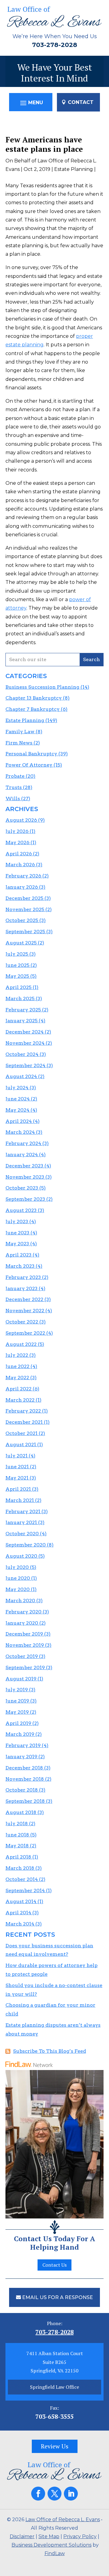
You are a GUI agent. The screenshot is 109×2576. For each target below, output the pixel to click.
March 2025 (20, 998)
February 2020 (23, 1612)
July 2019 (17, 1690)
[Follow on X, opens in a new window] (54, 2494)
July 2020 (17, 1567)
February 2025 (23, 1010)
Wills (13, 799)
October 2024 (22, 1054)
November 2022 (25, 1311)
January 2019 (21, 1757)
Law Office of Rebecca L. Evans (63, 2519)
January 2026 (22, 887)
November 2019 (25, 1645)
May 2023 (17, 1244)
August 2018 (21, 1812)
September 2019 (25, 1667)
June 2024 (18, 1099)
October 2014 (22, 1879)
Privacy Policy (80, 2536)
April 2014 (18, 1913)
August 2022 (21, 1344)
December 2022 (24, 1299)
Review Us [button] (55, 2446)
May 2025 (17, 976)
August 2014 (21, 1901)
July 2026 (17, 831)
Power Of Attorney (29, 765)
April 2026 (19, 854)
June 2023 (17, 1233)
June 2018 (17, 1835)
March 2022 (20, 1400)
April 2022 (18, 1389)
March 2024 (20, 1132)
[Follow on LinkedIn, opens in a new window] (71, 2494)
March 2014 (20, 1924)
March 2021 (20, 1500)
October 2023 (22, 1188)
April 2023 (18, 1255)
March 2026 (20, 865)
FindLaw (55, 2553)
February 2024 (23, 1143)
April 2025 (18, 987)
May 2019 (17, 1712)
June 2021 (17, 1467)
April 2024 (19, 1121)
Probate (15, 776)
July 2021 (17, 1456)
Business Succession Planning (42, 687)
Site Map (49, 2536)
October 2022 (22, 1322)
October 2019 (22, 1656)
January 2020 (22, 1623)
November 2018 (25, 1779)
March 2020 (20, 1601)
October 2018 (22, 1790)
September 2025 (25, 932)
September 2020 (26, 1545)
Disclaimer (22, 2536)
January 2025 (21, 1021)
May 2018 (17, 1846)
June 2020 (18, 1578)
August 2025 (21, 943)
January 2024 (22, 1155)
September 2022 (25, 1333)
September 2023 (25, 1199)
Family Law (20, 732)
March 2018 (20, 1868)
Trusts (14, 787)
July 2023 (17, 1221)
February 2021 (23, 1511)
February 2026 (23, 876)
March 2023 (20, 1266)
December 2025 (24, 898)
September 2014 (25, 1890)
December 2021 (24, 1422)
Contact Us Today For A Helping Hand (54, 2243)
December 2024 (25, 1032)
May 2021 (17, 1478)
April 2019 (18, 1723)
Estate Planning (74, 169)
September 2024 (25, 1065)
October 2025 (22, 920)
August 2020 (21, 1556)
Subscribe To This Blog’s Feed (50, 2051)
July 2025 (17, 954)
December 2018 (24, 1768)
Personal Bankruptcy (31, 754)
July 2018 (17, 1824)
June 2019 (17, 1701)
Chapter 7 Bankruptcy (33, 709)
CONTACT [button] (81, 102)
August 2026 (21, 820)
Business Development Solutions (51, 2545)
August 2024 (21, 1076)
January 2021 (21, 1522)
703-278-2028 (55, 45)
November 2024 (25, 1043)
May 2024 (17, 1110)
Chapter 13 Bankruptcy (34, 698)
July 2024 (17, 1088)
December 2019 (24, 1634)
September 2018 (25, 1801)
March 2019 (20, 1734)
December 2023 (24, 1166)
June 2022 (17, 1366)
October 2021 (21, 1433)
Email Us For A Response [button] (58, 2297)
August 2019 (21, 1679)
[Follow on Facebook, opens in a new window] (38, 2494)
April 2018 (18, 1857)
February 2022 (23, 1411)
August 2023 (21, 1210)
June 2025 (17, 965)
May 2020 (18, 1589)
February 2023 (23, 1277)
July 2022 (17, 1355)
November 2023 (25, 1177)
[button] (31, 103)
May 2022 (17, 1378)
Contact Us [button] (54, 2265)
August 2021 (21, 1444)
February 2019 (23, 1745)
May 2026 (17, 842)
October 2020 (22, 1534)
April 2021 (18, 1489)
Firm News (19, 743)
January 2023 (21, 1288)
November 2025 (25, 909)
